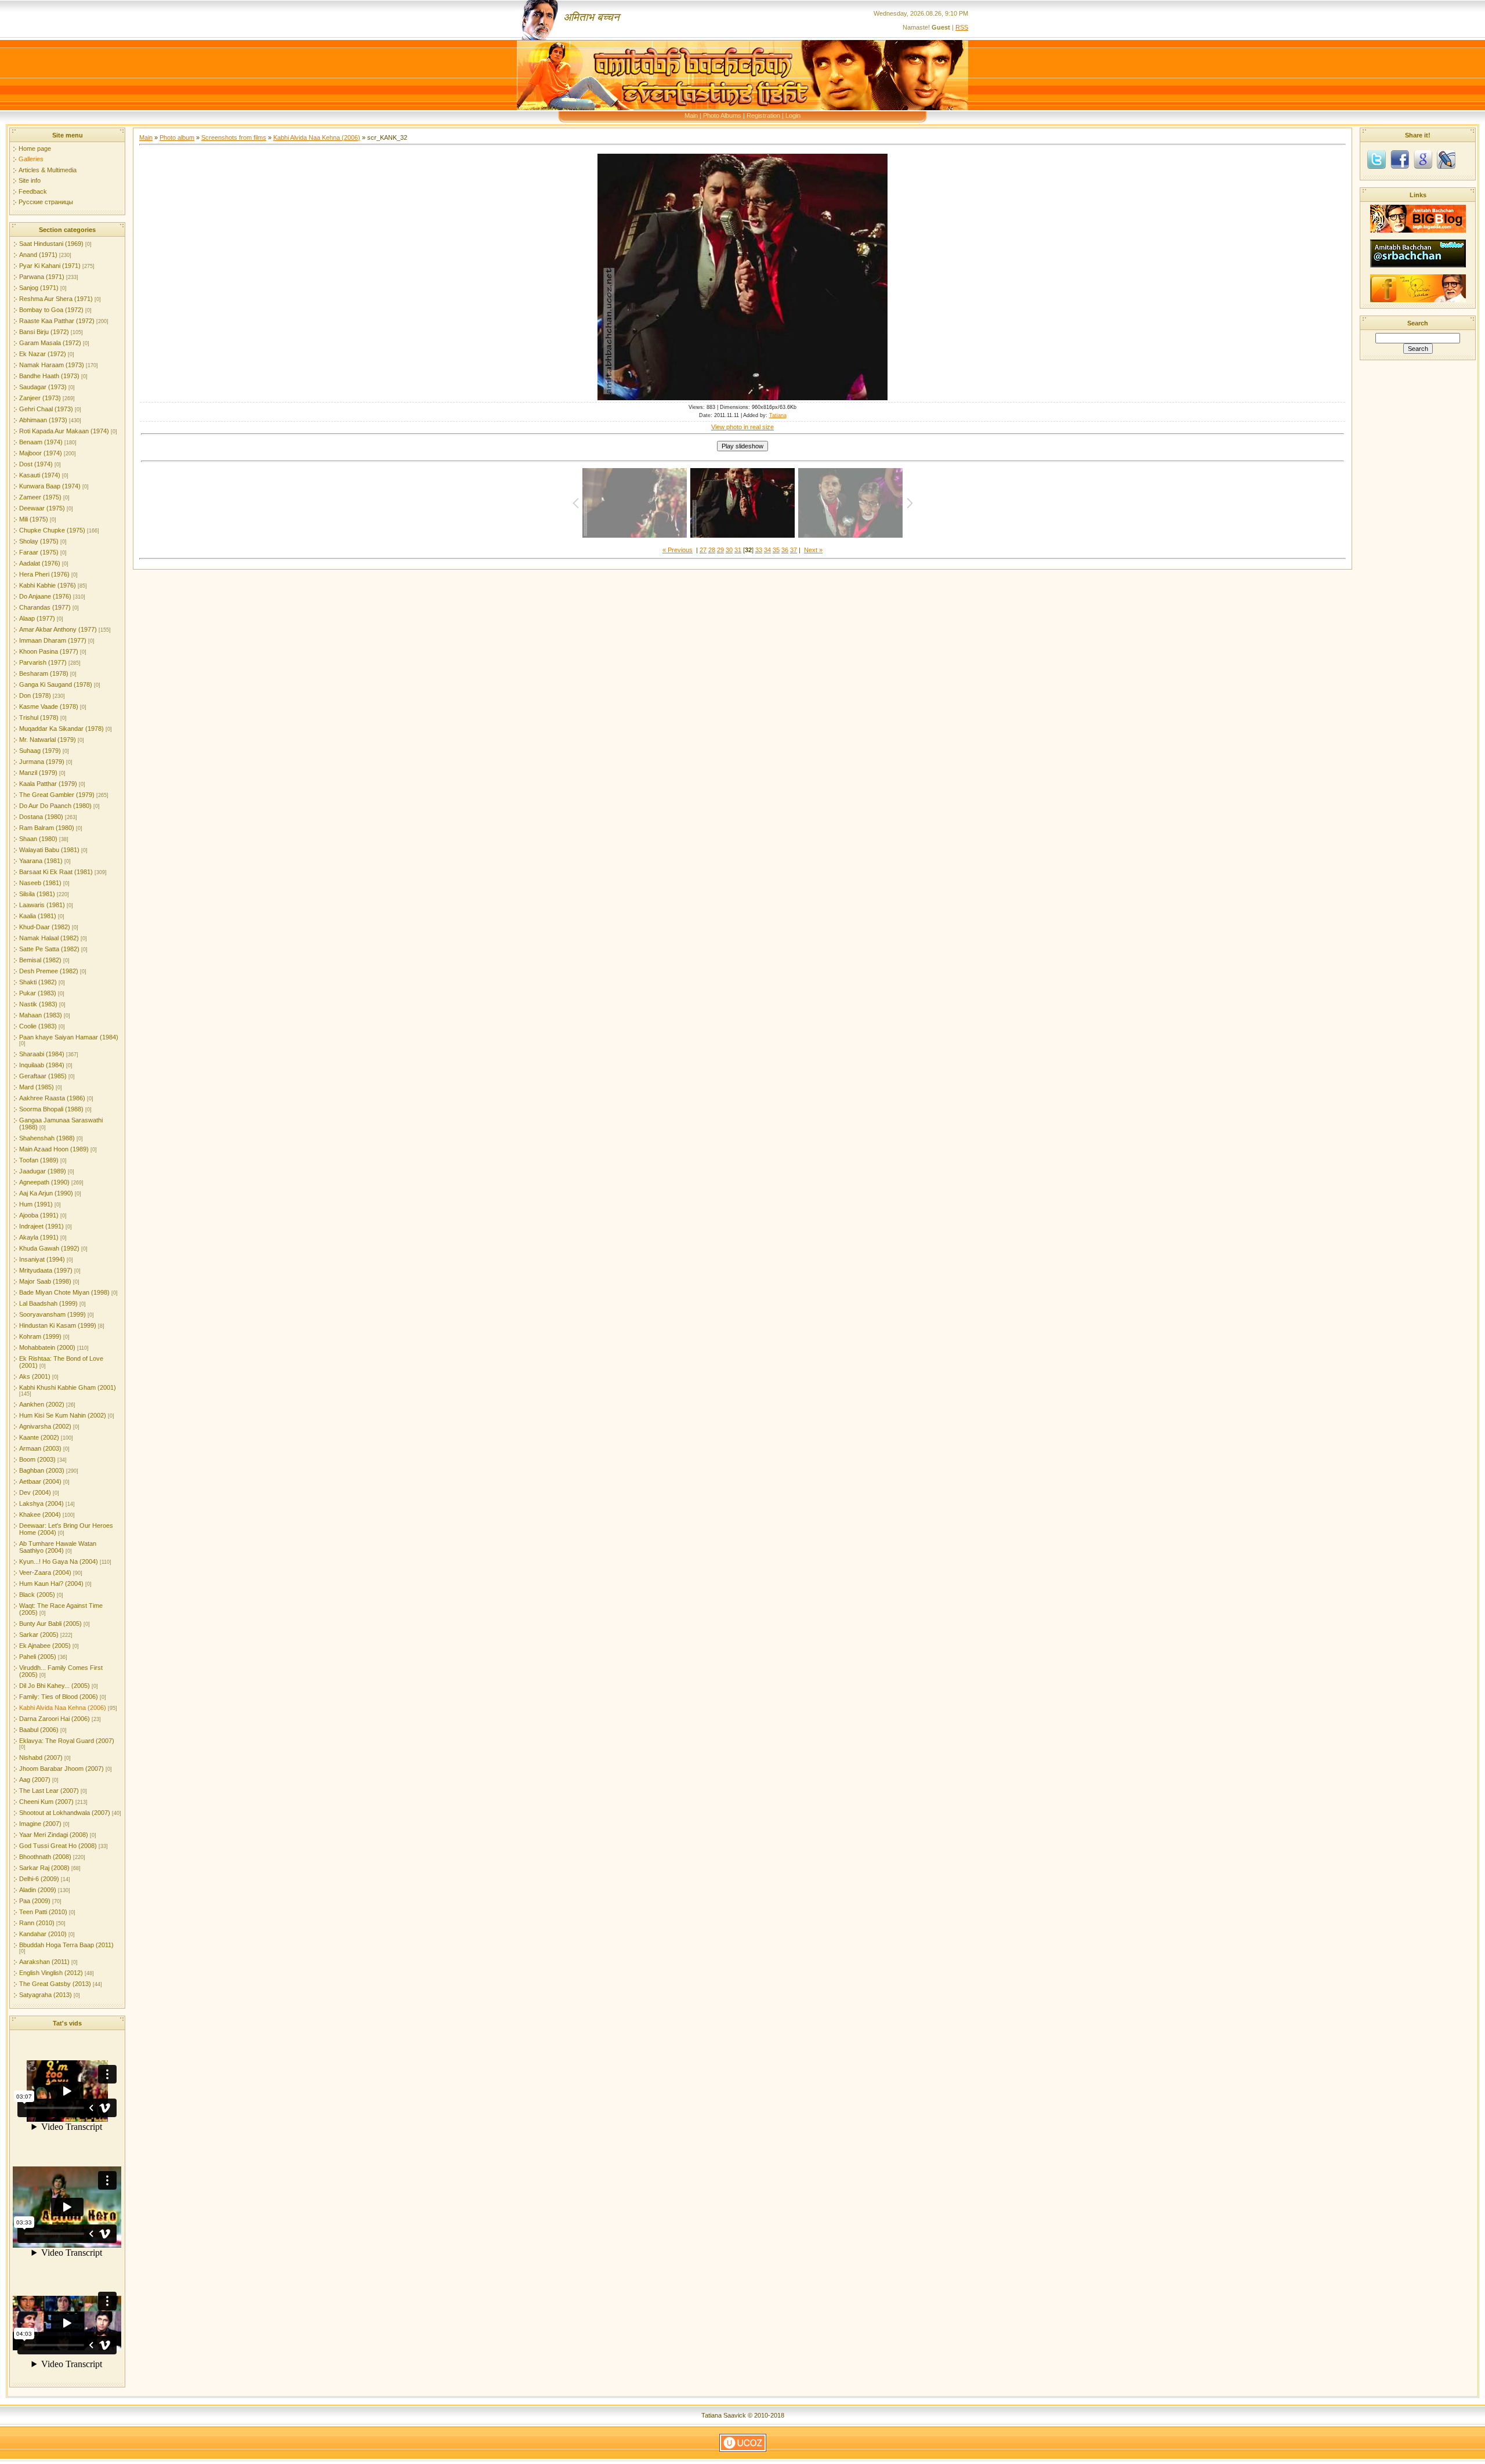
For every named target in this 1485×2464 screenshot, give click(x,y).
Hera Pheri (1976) (44, 574)
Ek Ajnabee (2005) (45, 1646)
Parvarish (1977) (43, 662)
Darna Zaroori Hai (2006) (55, 1719)
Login (793, 115)
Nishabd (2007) (41, 1758)
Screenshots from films (234, 137)
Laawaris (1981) (42, 905)
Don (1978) (35, 695)
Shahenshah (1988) (47, 1138)
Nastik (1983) (38, 1004)
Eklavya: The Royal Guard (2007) (67, 1741)
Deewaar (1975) (42, 508)
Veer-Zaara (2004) (45, 1572)
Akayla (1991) (39, 1237)
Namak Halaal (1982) (49, 938)
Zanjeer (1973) (40, 398)
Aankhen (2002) (42, 1404)
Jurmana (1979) (42, 762)
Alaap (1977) (37, 618)
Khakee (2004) (40, 1514)
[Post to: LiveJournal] (1446, 159)
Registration (763, 115)
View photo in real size (742, 427)
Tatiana (778, 415)
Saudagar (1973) (43, 387)
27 (703, 550)
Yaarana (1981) (41, 861)
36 (785, 550)
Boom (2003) (37, 1459)
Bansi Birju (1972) (44, 332)
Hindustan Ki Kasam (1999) (58, 1325)
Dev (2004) (35, 1492)
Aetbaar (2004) (40, 1481)
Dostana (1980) (41, 817)
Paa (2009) (35, 1901)
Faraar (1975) (39, 552)
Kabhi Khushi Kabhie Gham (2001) (68, 1387)
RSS (962, 27)
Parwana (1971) (42, 277)
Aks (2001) (35, 1376)
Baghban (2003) (42, 1470)
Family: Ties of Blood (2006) (59, 1697)
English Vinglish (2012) (51, 1973)
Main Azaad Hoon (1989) (54, 1149)
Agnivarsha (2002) (45, 1426)
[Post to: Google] (1423, 159)
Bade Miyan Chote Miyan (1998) (64, 1292)
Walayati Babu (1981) (49, 850)
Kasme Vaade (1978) (49, 706)
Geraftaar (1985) (43, 1076)
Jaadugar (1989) (43, 1171)
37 (794, 550)
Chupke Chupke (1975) (52, 530)
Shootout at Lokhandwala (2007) (65, 1813)
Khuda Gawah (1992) (49, 1248)
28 (712, 550)
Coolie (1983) (38, 1026)
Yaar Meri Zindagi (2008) (54, 1835)
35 (776, 550)
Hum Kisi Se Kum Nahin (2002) (63, 1415)
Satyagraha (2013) (46, 1995)
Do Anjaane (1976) (45, 596)
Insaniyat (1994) (42, 1259)
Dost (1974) (36, 464)
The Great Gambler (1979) (57, 795)
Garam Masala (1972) (50, 343)
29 (720, 550)
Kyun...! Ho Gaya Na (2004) (59, 1561)
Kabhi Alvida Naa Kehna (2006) (63, 1708)
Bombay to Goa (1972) (51, 310)
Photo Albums (722, 115)
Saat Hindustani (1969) (51, 244)
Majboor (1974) (41, 453)
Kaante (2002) (39, 1437)
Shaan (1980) (38, 839)
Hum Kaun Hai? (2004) (51, 1584)
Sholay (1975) (39, 541)
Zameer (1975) (40, 497)
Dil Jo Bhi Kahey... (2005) (55, 1686)
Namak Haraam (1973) (52, 365)
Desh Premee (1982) (49, 971)
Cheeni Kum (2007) (46, 1802)
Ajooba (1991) (39, 1215)
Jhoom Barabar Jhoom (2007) (61, 1769)
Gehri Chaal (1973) (46, 409)
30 (729, 550)
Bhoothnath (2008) (45, 1857)
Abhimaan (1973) (43, 420)
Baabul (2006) (39, 1730)
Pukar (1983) (38, 993)
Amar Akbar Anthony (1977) (58, 629)
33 (759, 550)
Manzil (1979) (38, 773)
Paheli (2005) (38, 1657)
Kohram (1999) (40, 1336)
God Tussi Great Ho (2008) (58, 1846)
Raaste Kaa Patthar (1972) (57, 321)
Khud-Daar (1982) (45, 927)
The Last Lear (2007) (49, 1791)
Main (691, 115)
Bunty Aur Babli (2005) (50, 1624)
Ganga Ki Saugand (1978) (56, 684)
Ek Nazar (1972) (43, 354)
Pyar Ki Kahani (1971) (50, 266)
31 (738, 550)
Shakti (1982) (38, 982)
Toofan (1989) (39, 1160)
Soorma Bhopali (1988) (51, 1109)
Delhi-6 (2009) (39, 1879)
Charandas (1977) (45, 607)
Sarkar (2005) (39, 1635)
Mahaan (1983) (41, 1015)
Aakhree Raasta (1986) (52, 1098)
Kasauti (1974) (40, 475)
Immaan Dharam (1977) (53, 640)
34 (767, 550)
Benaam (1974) (41, 442)
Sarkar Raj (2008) (44, 1868)
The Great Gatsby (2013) (55, 1984)
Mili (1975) (34, 519)
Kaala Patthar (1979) (48, 784)
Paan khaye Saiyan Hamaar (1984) (69, 1037)
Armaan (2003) (40, 1448)
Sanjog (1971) (39, 288)
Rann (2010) (37, 1923)
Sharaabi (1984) (42, 1054)
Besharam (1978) (44, 673)
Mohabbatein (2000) (47, 1347)
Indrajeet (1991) (41, 1226)
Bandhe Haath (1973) (49, 376)
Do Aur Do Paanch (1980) (55, 806)
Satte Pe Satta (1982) (49, 949)
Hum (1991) (36, 1204)
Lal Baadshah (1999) (48, 1303)
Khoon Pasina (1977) (49, 651)
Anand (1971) (38, 255)
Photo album (177, 137)
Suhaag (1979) (40, 751)
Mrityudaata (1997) (46, 1270)
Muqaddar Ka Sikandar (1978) (61, 729)
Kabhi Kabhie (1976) (48, 585)
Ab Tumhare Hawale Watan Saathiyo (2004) (58, 1547)
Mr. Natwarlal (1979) (48, 740)
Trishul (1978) (39, 718)
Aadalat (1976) (40, 563)
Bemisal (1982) (40, 960)
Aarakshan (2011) (44, 1962)
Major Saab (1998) (45, 1281)
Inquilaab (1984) (42, 1065)
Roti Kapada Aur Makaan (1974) (64, 431)
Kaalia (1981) (38, 916)
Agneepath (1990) (44, 1182)
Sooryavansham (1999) (52, 1314)
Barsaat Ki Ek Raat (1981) (56, 872)
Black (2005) (37, 1595)
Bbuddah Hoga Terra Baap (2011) (66, 1945)
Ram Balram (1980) (47, 828)
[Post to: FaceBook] (1400, 159)
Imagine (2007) (40, 1824)
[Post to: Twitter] (1377, 159)
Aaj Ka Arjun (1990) (46, 1193)
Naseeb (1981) (40, 883)
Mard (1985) (37, 1087)
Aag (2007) (35, 1780)
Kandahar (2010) (43, 1934)
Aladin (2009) (38, 1890)
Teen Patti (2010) (43, 1912)
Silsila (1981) (37, 894)
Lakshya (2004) (41, 1503)
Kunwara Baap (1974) (50, 486)
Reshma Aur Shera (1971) (56, 299)
